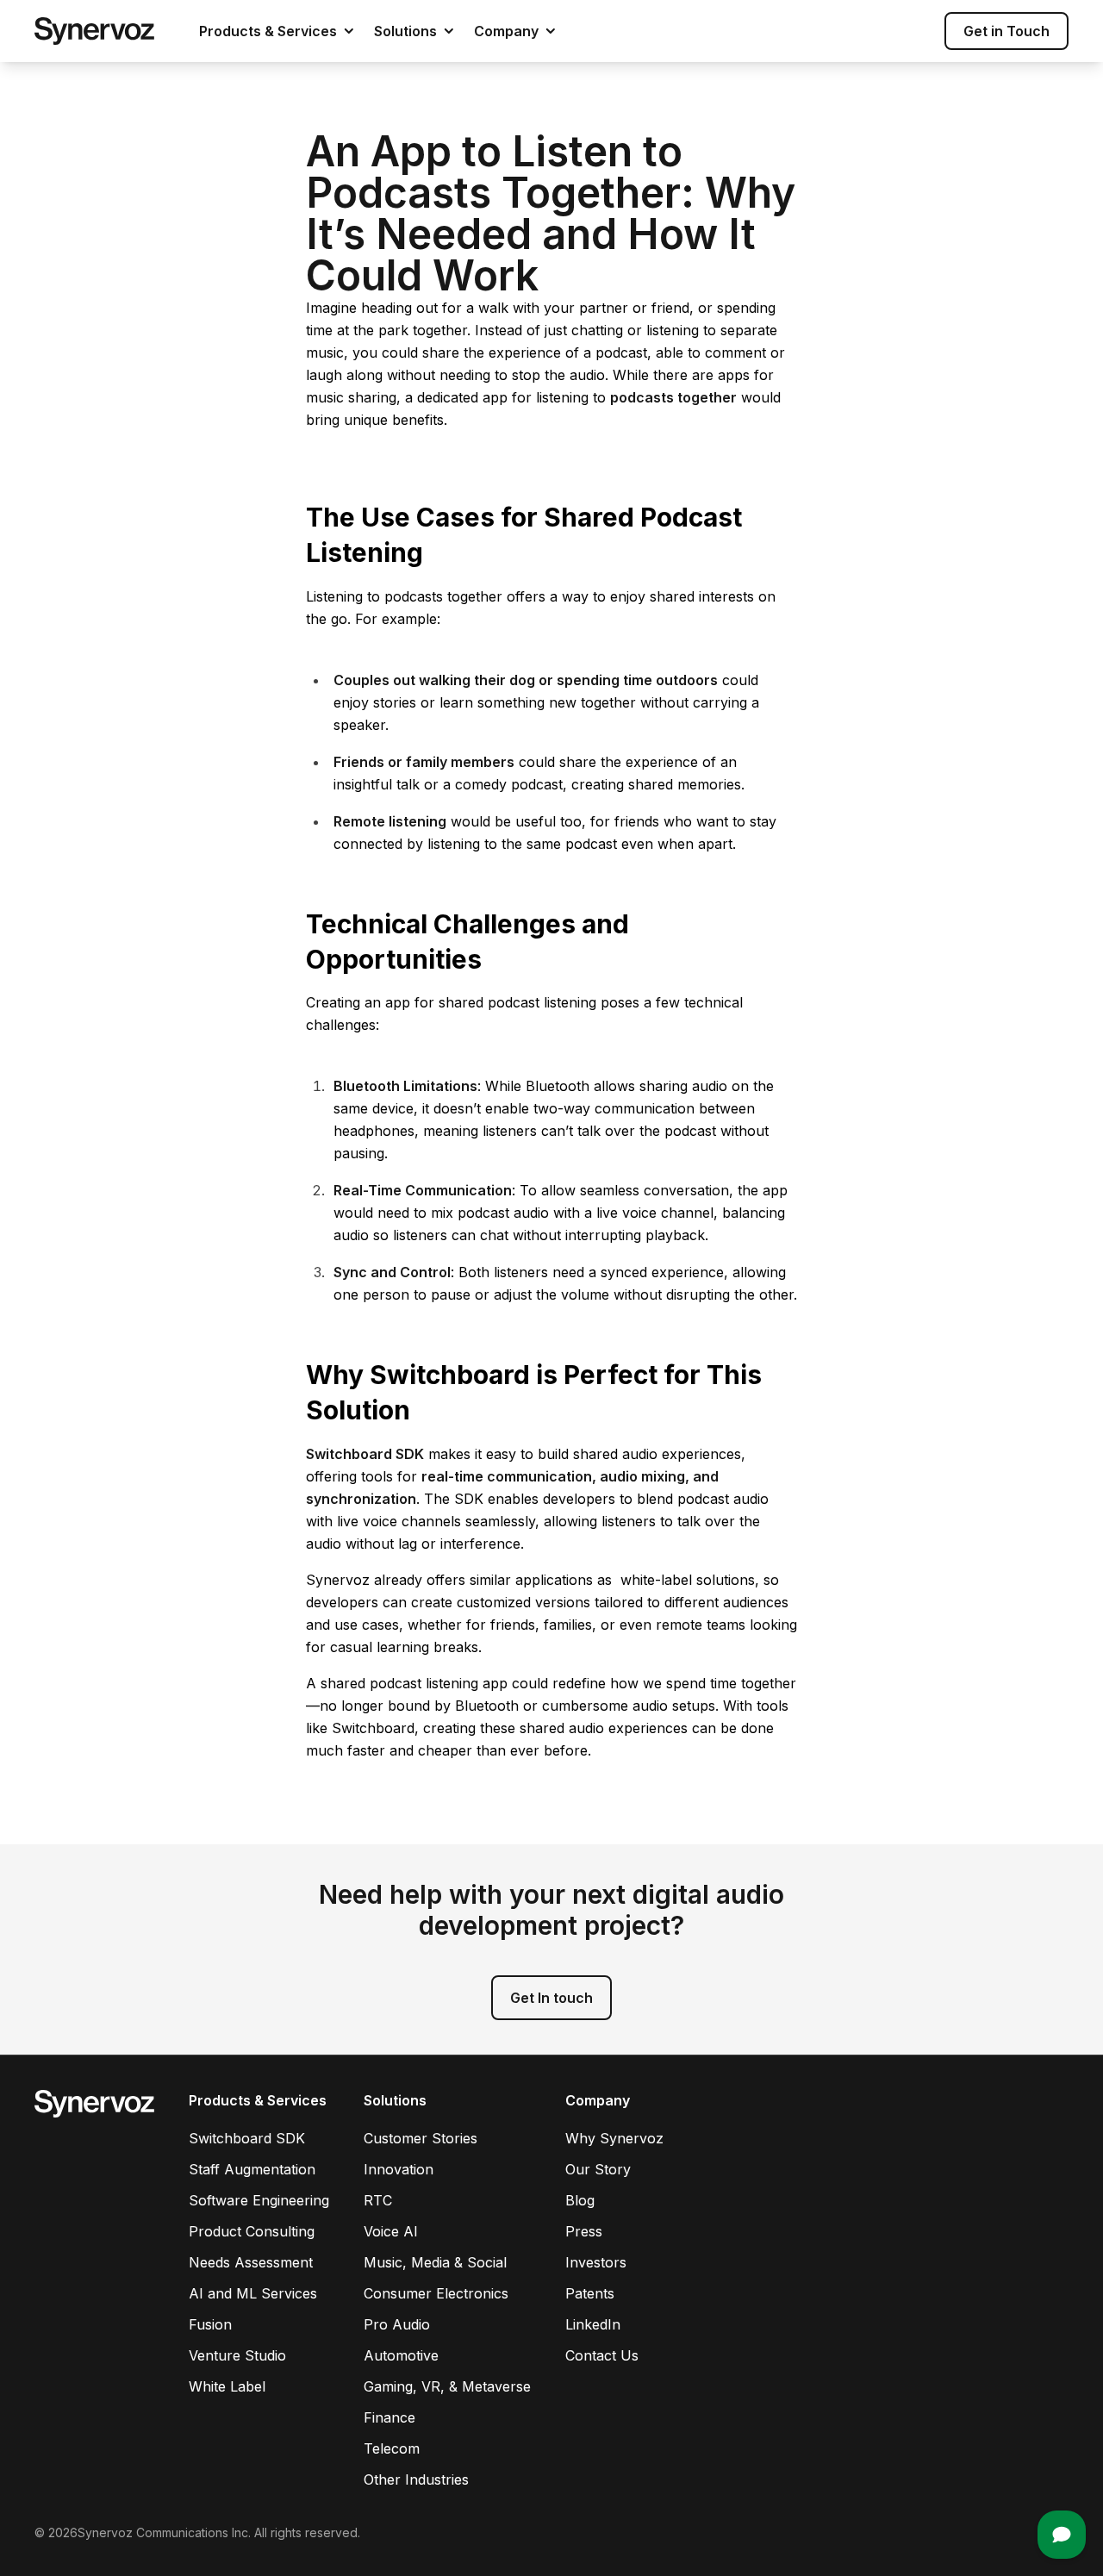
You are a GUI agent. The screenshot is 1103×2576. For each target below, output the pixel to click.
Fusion (210, 2324)
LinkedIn (593, 2324)
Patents (590, 2293)
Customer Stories (421, 2138)
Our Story (598, 2169)
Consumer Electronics (436, 2293)
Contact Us (602, 2355)
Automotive (401, 2355)
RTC (378, 2200)
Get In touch (551, 1998)
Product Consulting (252, 2231)
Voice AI (391, 2231)
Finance (389, 2417)
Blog (580, 2200)
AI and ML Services (253, 2293)
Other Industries (416, 2479)
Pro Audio (397, 2324)
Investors (596, 2262)
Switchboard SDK (247, 2138)
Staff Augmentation (252, 2169)
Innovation (399, 2169)
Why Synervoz (614, 2138)
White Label (227, 2386)
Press (584, 2231)
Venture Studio (237, 2355)
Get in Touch (1006, 31)
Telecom (392, 2448)
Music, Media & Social (435, 2262)
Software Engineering (259, 2200)
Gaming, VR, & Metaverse (447, 2386)
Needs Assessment (251, 2262)
